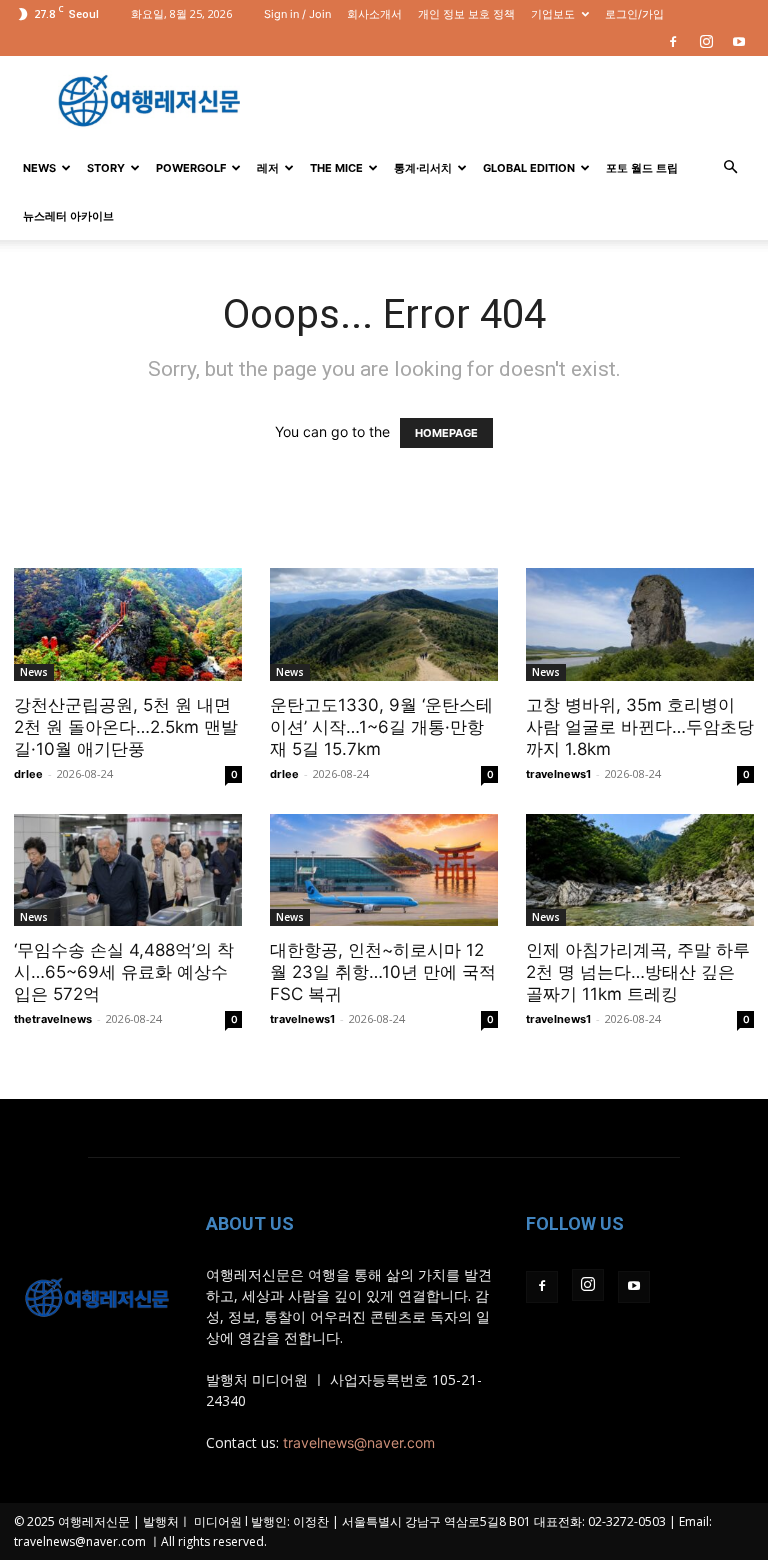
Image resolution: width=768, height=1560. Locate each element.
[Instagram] (706, 42)
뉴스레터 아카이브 (68, 216)
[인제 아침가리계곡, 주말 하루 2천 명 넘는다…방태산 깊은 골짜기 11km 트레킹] (640, 870)
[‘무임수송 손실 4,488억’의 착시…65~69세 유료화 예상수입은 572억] (128, 870)
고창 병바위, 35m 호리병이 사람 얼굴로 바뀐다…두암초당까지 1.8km (640, 727)
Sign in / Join (297, 14)
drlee (28, 774)
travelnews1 (558, 774)
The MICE (336, 168)
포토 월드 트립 (642, 168)
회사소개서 (374, 14)
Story (106, 168)
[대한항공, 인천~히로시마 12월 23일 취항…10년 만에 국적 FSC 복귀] (384, 870)
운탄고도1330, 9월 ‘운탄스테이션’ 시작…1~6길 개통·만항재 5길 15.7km (381, 727)
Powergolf (191, 168)
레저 (268, 168)
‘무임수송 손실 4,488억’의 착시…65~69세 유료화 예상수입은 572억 (124, 972)
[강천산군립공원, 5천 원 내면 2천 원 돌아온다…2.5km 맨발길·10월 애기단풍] (128, 624)
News (39, 168)
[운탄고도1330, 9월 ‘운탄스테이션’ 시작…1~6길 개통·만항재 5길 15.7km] (384, 624)
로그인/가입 (634, 14)
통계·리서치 (423, 168)
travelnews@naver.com (359, 1442)
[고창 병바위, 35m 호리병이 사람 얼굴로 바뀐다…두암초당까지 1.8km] (640, 624)
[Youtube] (739, 42)
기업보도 (553, 14)
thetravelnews (53, 1019)
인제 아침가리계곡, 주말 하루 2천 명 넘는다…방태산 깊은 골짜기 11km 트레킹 (638, 972)
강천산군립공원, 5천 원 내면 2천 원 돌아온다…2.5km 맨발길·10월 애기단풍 (126, 727)
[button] (730, 167)
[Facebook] (673, 42)
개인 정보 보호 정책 (466, 14)
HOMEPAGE (446, 433)
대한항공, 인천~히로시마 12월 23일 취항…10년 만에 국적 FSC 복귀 (383, 972)
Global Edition (529, 168)
